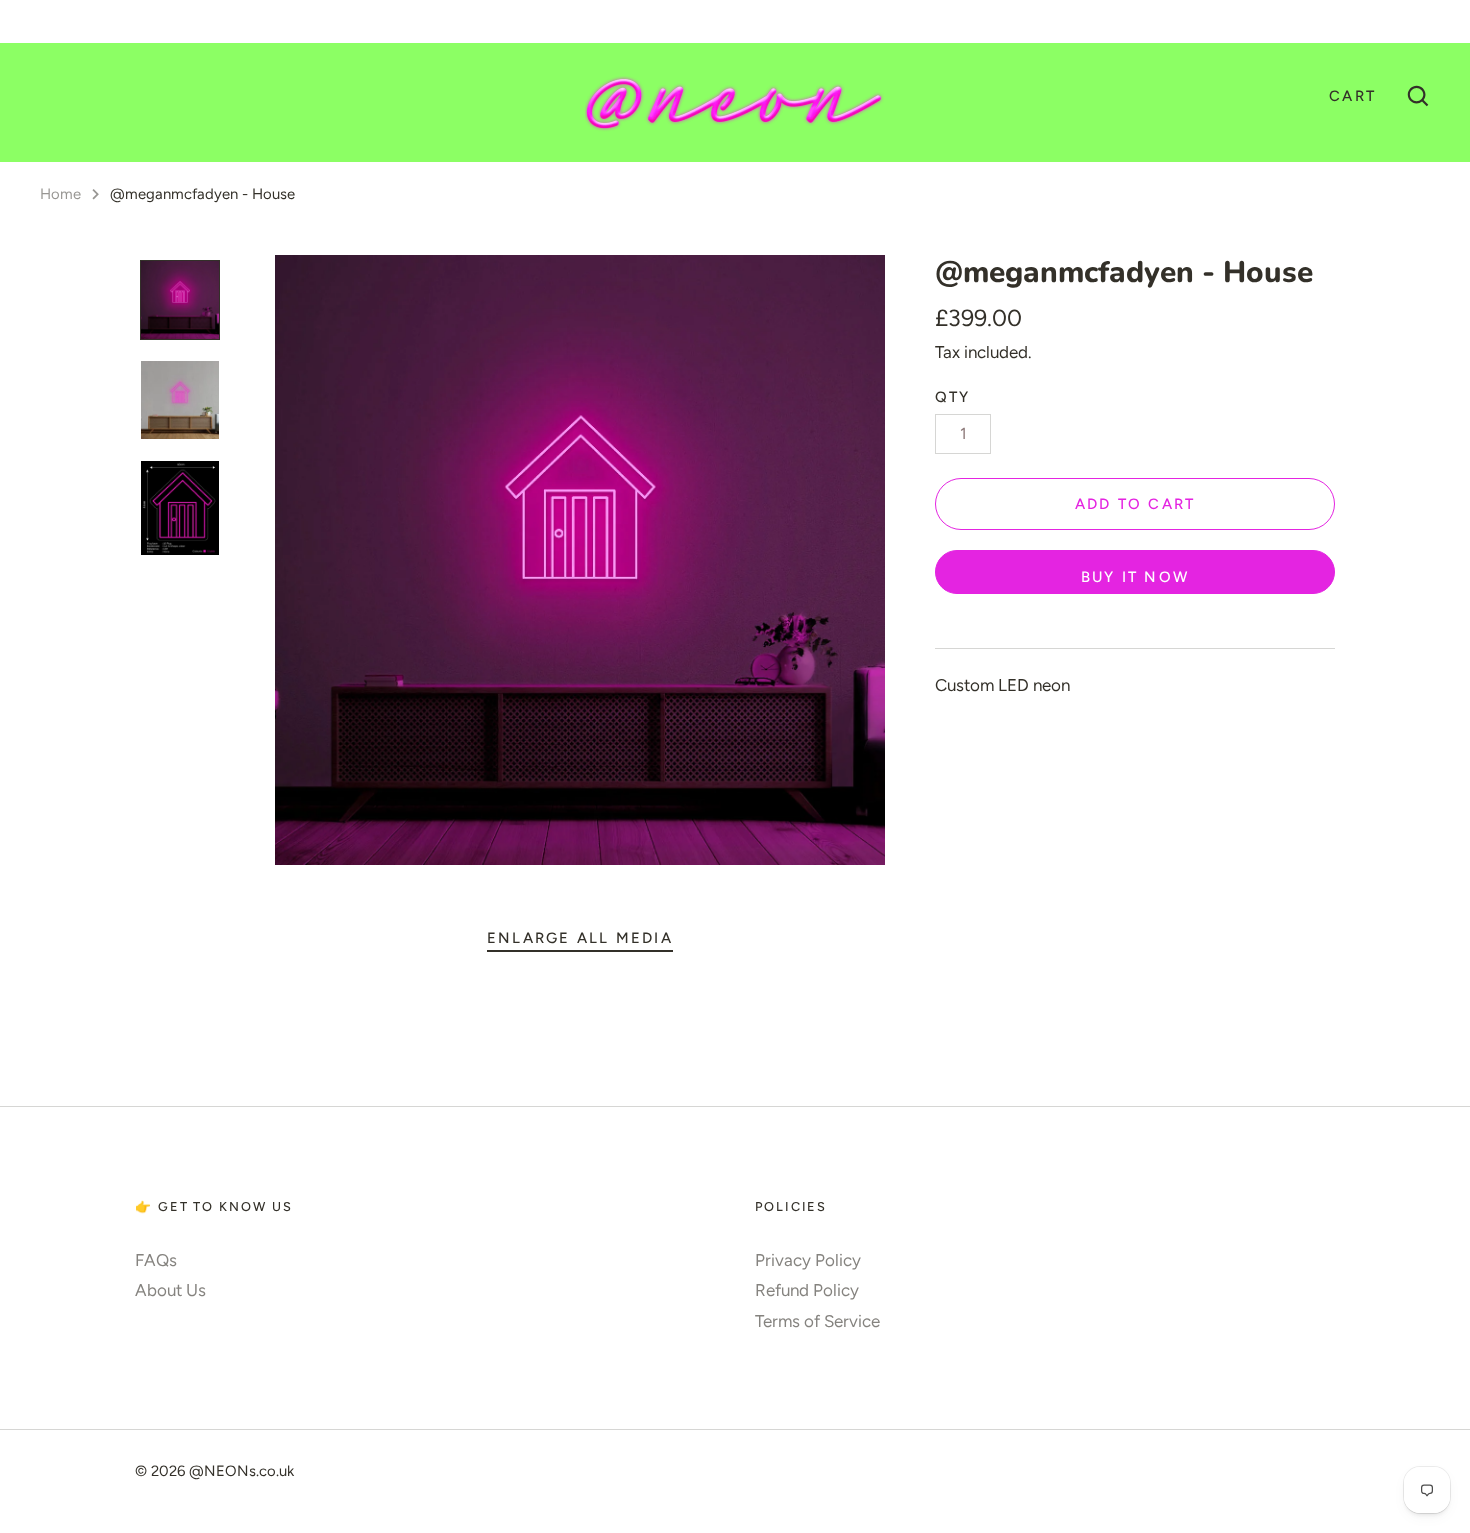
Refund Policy (807, 1290)
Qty (953, 397)
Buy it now (1135, 577)
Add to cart (1135, 504)
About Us (170, 1290)
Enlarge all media (580, 938)
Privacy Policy (808, 1260)
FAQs (156, 1260)
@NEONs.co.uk (241, 1471)
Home (60, 194)
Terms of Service (817, 1321)
